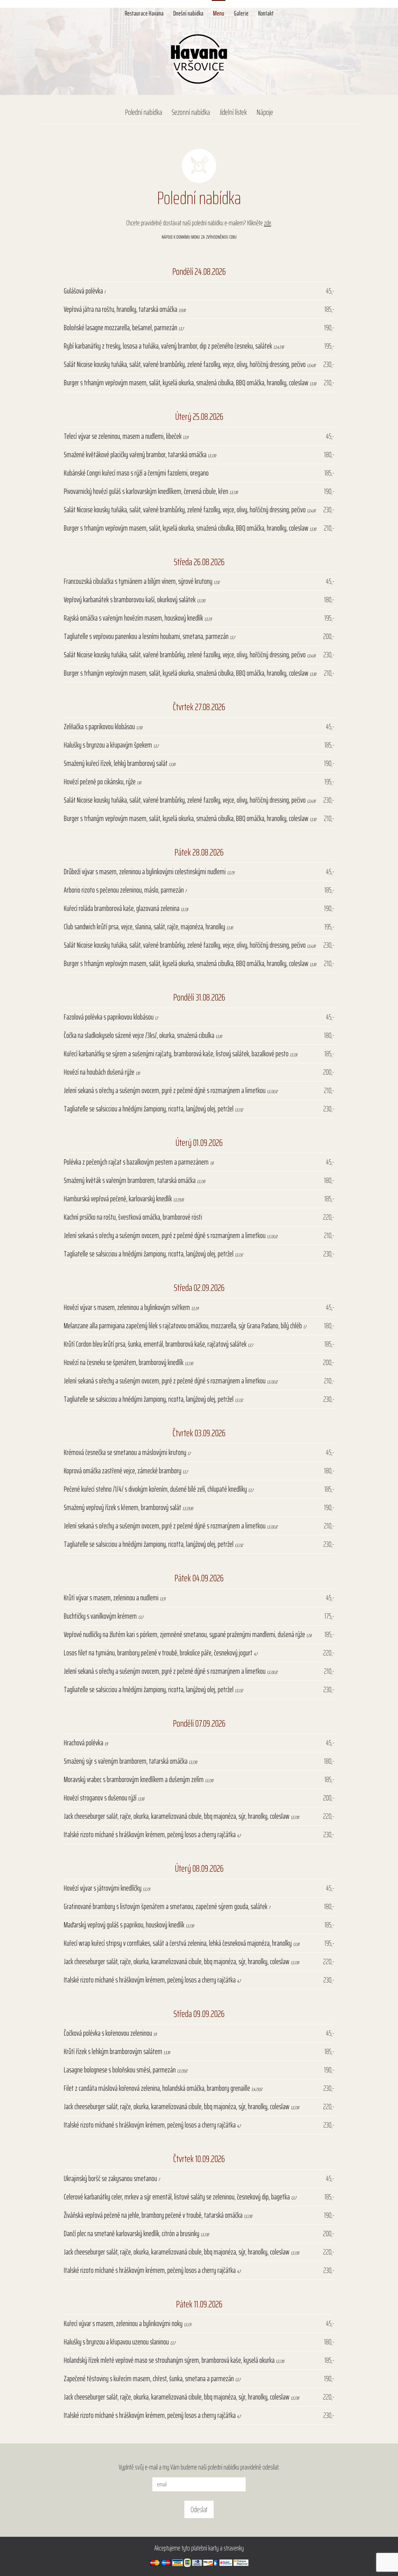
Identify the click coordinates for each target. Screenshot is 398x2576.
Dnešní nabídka (188, 12)
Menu (219, 12)
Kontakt (266, 12)
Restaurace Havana (144, 12)
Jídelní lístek (233, 112)
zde (268, 223)
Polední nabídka (143, 112)
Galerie (241, 12)
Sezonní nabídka (191, 112)
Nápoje (265, 112)
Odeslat (199, 2509)
